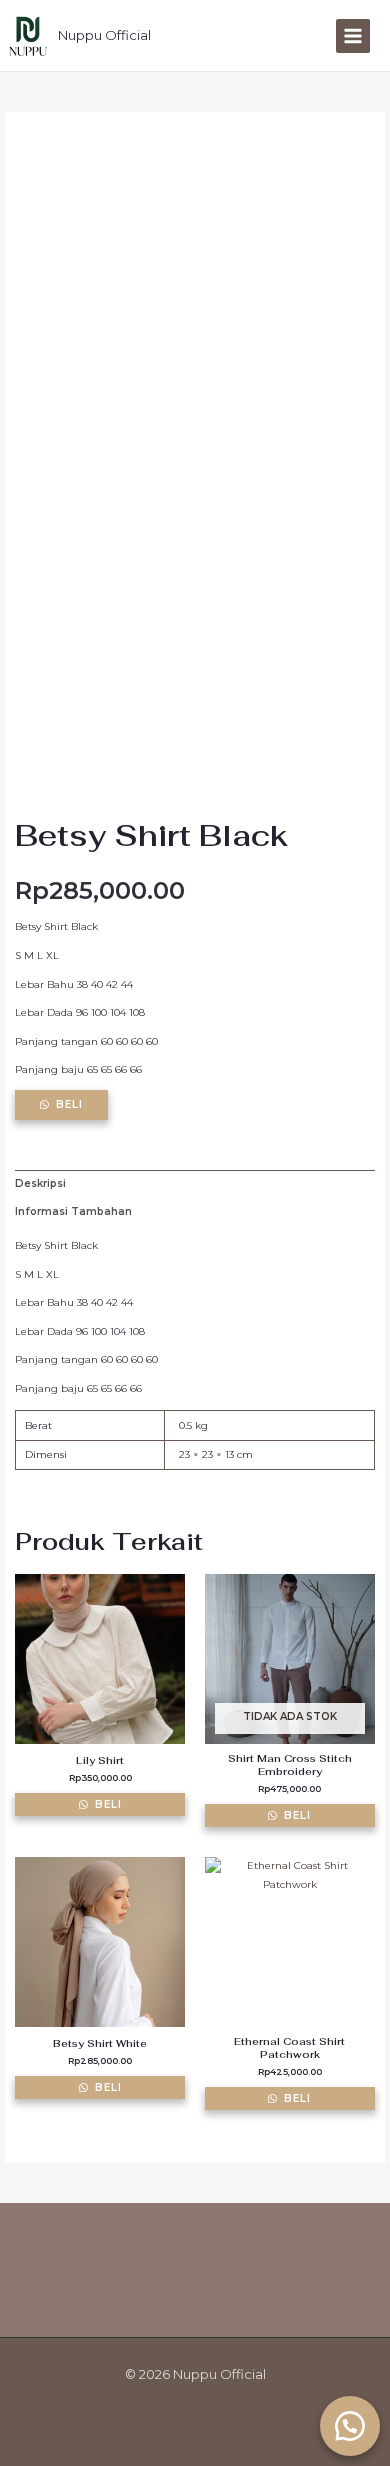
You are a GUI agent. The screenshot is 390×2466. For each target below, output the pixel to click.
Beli (69, 1104)
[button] (350, 2426)
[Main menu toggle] (353, 36)
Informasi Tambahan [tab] (73, 1211)
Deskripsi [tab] (40, 1183)
